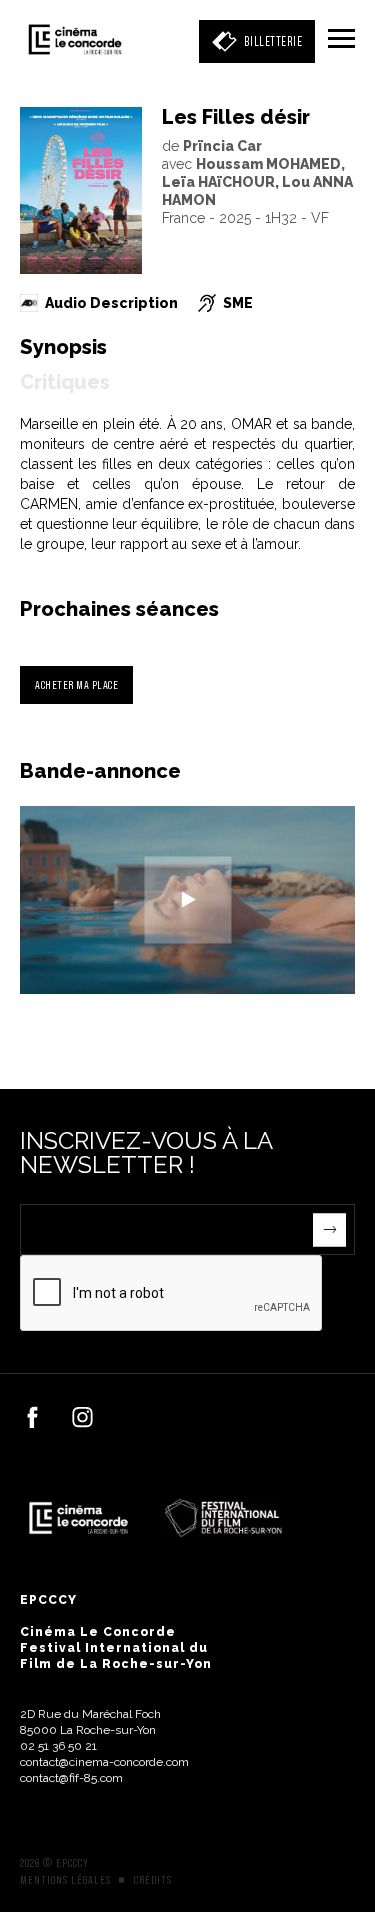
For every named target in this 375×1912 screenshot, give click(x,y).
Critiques (65, 382)
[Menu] (341, 40)
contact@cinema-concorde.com (104, 1762)
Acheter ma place (76, 684)
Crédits (153, 1880)
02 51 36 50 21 (58, 1746)
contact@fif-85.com (71, 1778)
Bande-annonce (100, 771)
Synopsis (63, 347)
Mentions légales (65, 1880)
